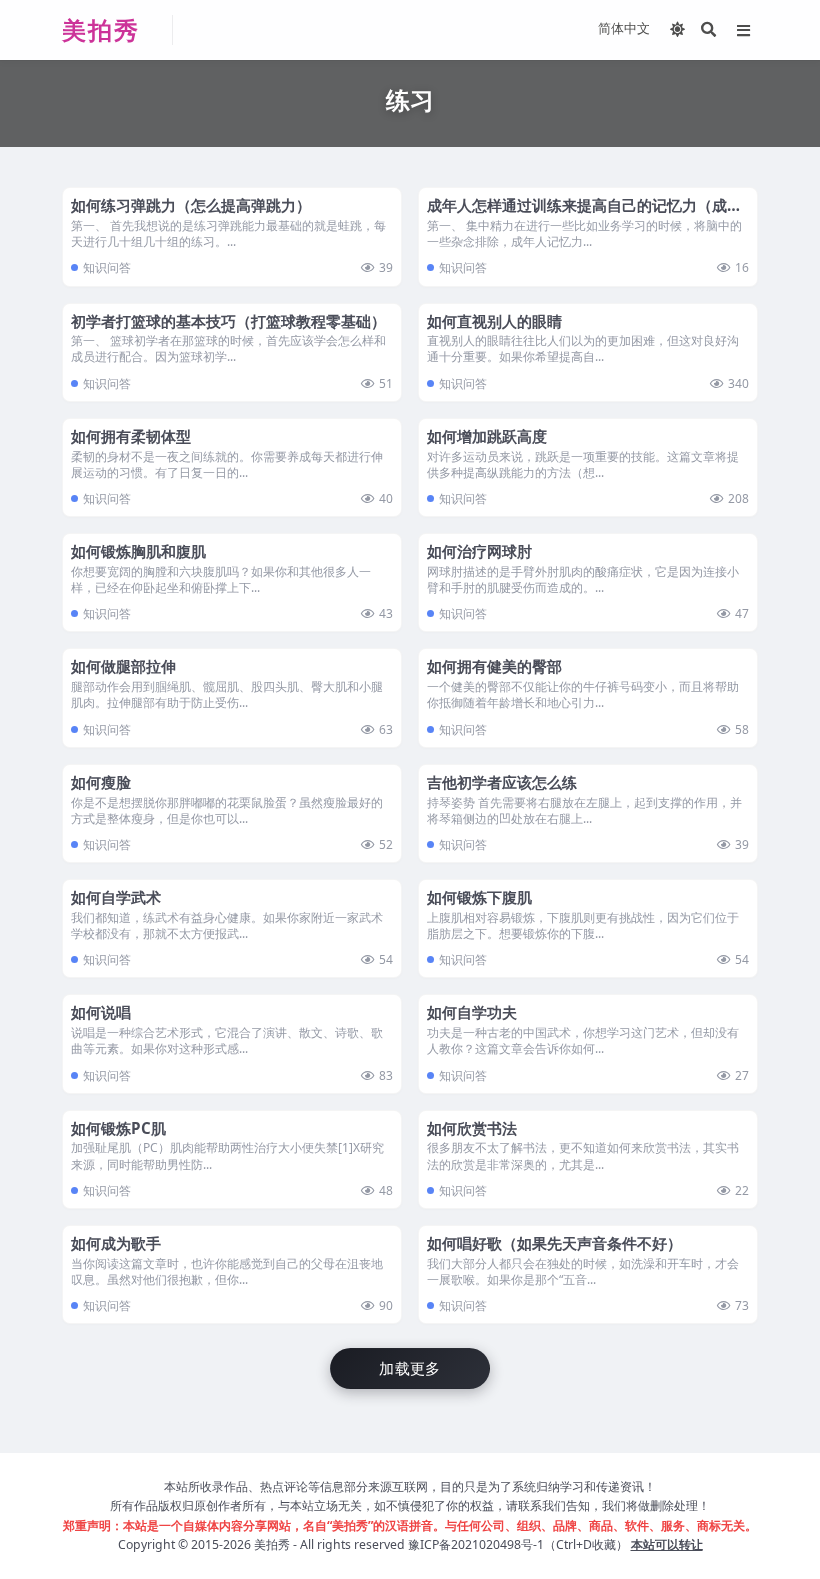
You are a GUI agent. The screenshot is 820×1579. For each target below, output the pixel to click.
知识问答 (107, 267)
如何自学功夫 (472, 1012)
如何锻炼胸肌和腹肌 (138, 551)
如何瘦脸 (101, 782)
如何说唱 (101, 1012)
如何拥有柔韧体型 (131, 436)
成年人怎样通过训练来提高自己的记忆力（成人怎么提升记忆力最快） (584, 215)
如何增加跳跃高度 (487, 436)
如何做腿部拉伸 (123, 666)
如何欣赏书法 (472, 1128)
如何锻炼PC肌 (118, 1128)
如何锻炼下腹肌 (479, 897)
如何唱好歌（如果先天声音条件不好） (554, 1243)
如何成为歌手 (116, 1243)
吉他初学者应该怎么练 (502, 782)
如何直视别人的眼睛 (494, 321)
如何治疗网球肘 (479, 551)
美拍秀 (272, 1544)
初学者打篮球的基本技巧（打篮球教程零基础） (228, 321)
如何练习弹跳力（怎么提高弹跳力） (191, 205)
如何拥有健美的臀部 (494, 666)
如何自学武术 (116, 897)
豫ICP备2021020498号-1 (476, 1544)
